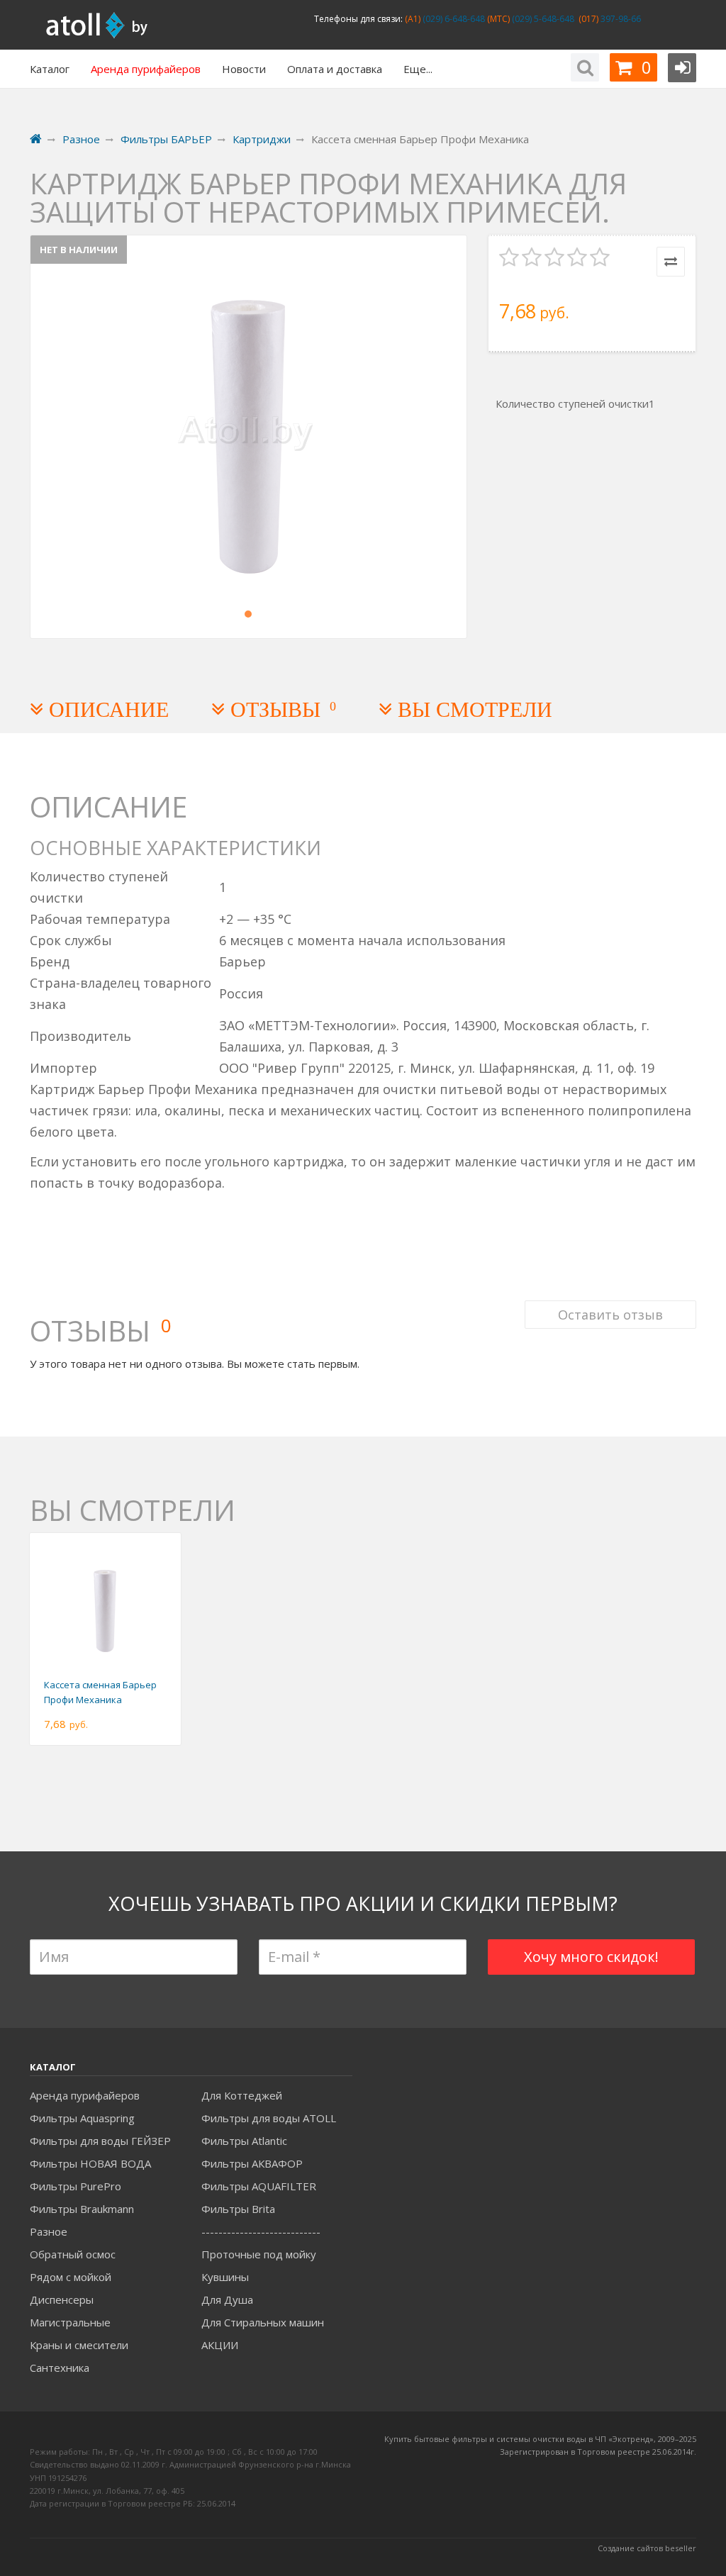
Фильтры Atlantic (244, 2141)
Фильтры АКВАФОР (252, 2163)
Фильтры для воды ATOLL (269, 2118)
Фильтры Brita (238, 2209)
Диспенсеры (62, 2299)
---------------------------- (261, 2231)
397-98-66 (620, 19)
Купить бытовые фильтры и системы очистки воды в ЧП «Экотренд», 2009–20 (536, 2439)
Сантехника (60, 2368)
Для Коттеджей (242, 2095)
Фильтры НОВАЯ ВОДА (90, 2163)
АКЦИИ (220, 2345)
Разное (49, 2231)
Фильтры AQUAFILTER (259, 2186)
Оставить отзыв (610, 1315)
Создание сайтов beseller (647, 2548)
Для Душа (227, 2299)
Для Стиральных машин (263, 2322)
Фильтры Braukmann (82, 2209)
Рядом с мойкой (71, 2277)
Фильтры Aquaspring (82, 2118)
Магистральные (70, 2322)
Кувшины (225, 2277)
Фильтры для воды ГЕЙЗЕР (100, 2141)
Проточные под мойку (259, 2254)
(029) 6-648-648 (453, 19)
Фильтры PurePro (76, 2186)
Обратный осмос (73, 2254)
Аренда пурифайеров (85, 2095)
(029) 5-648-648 (542, 19)
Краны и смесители (79, 2345)
